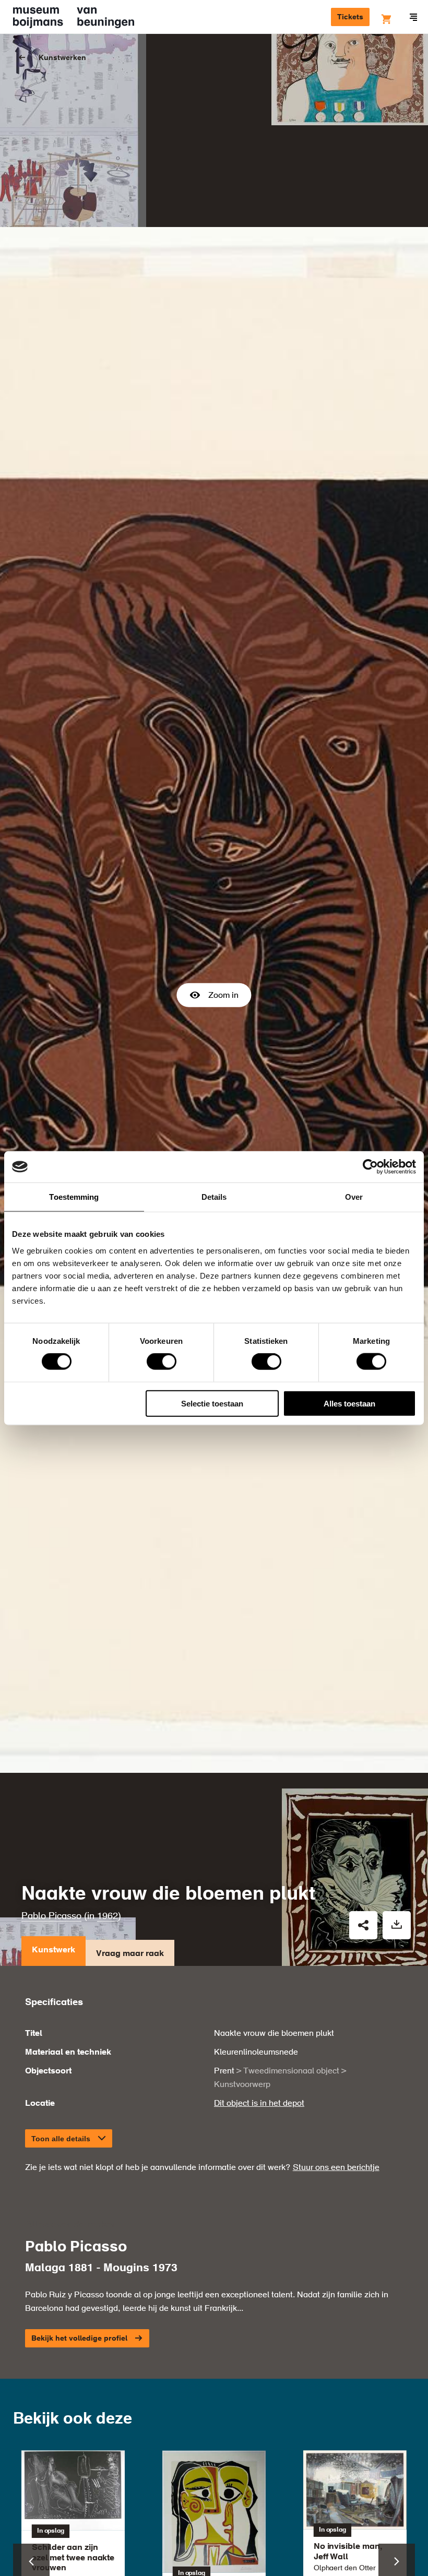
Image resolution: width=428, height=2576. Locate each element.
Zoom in (223, 996)
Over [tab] (354, 1197)
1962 (108, 1916)
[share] (363, 1925)
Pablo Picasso (51, 1916)
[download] (397, 1925)
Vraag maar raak (130, 1954)
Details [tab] (214, 1197)
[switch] (162, 1362)
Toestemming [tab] (74, 1197)
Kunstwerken (62, 58)
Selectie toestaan (212, 1403)
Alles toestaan (349, 1403)
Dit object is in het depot (259, 2104)
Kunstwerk (53, 1950)
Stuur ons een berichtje (336, 2168)
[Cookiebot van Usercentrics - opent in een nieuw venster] (370, 1167)
